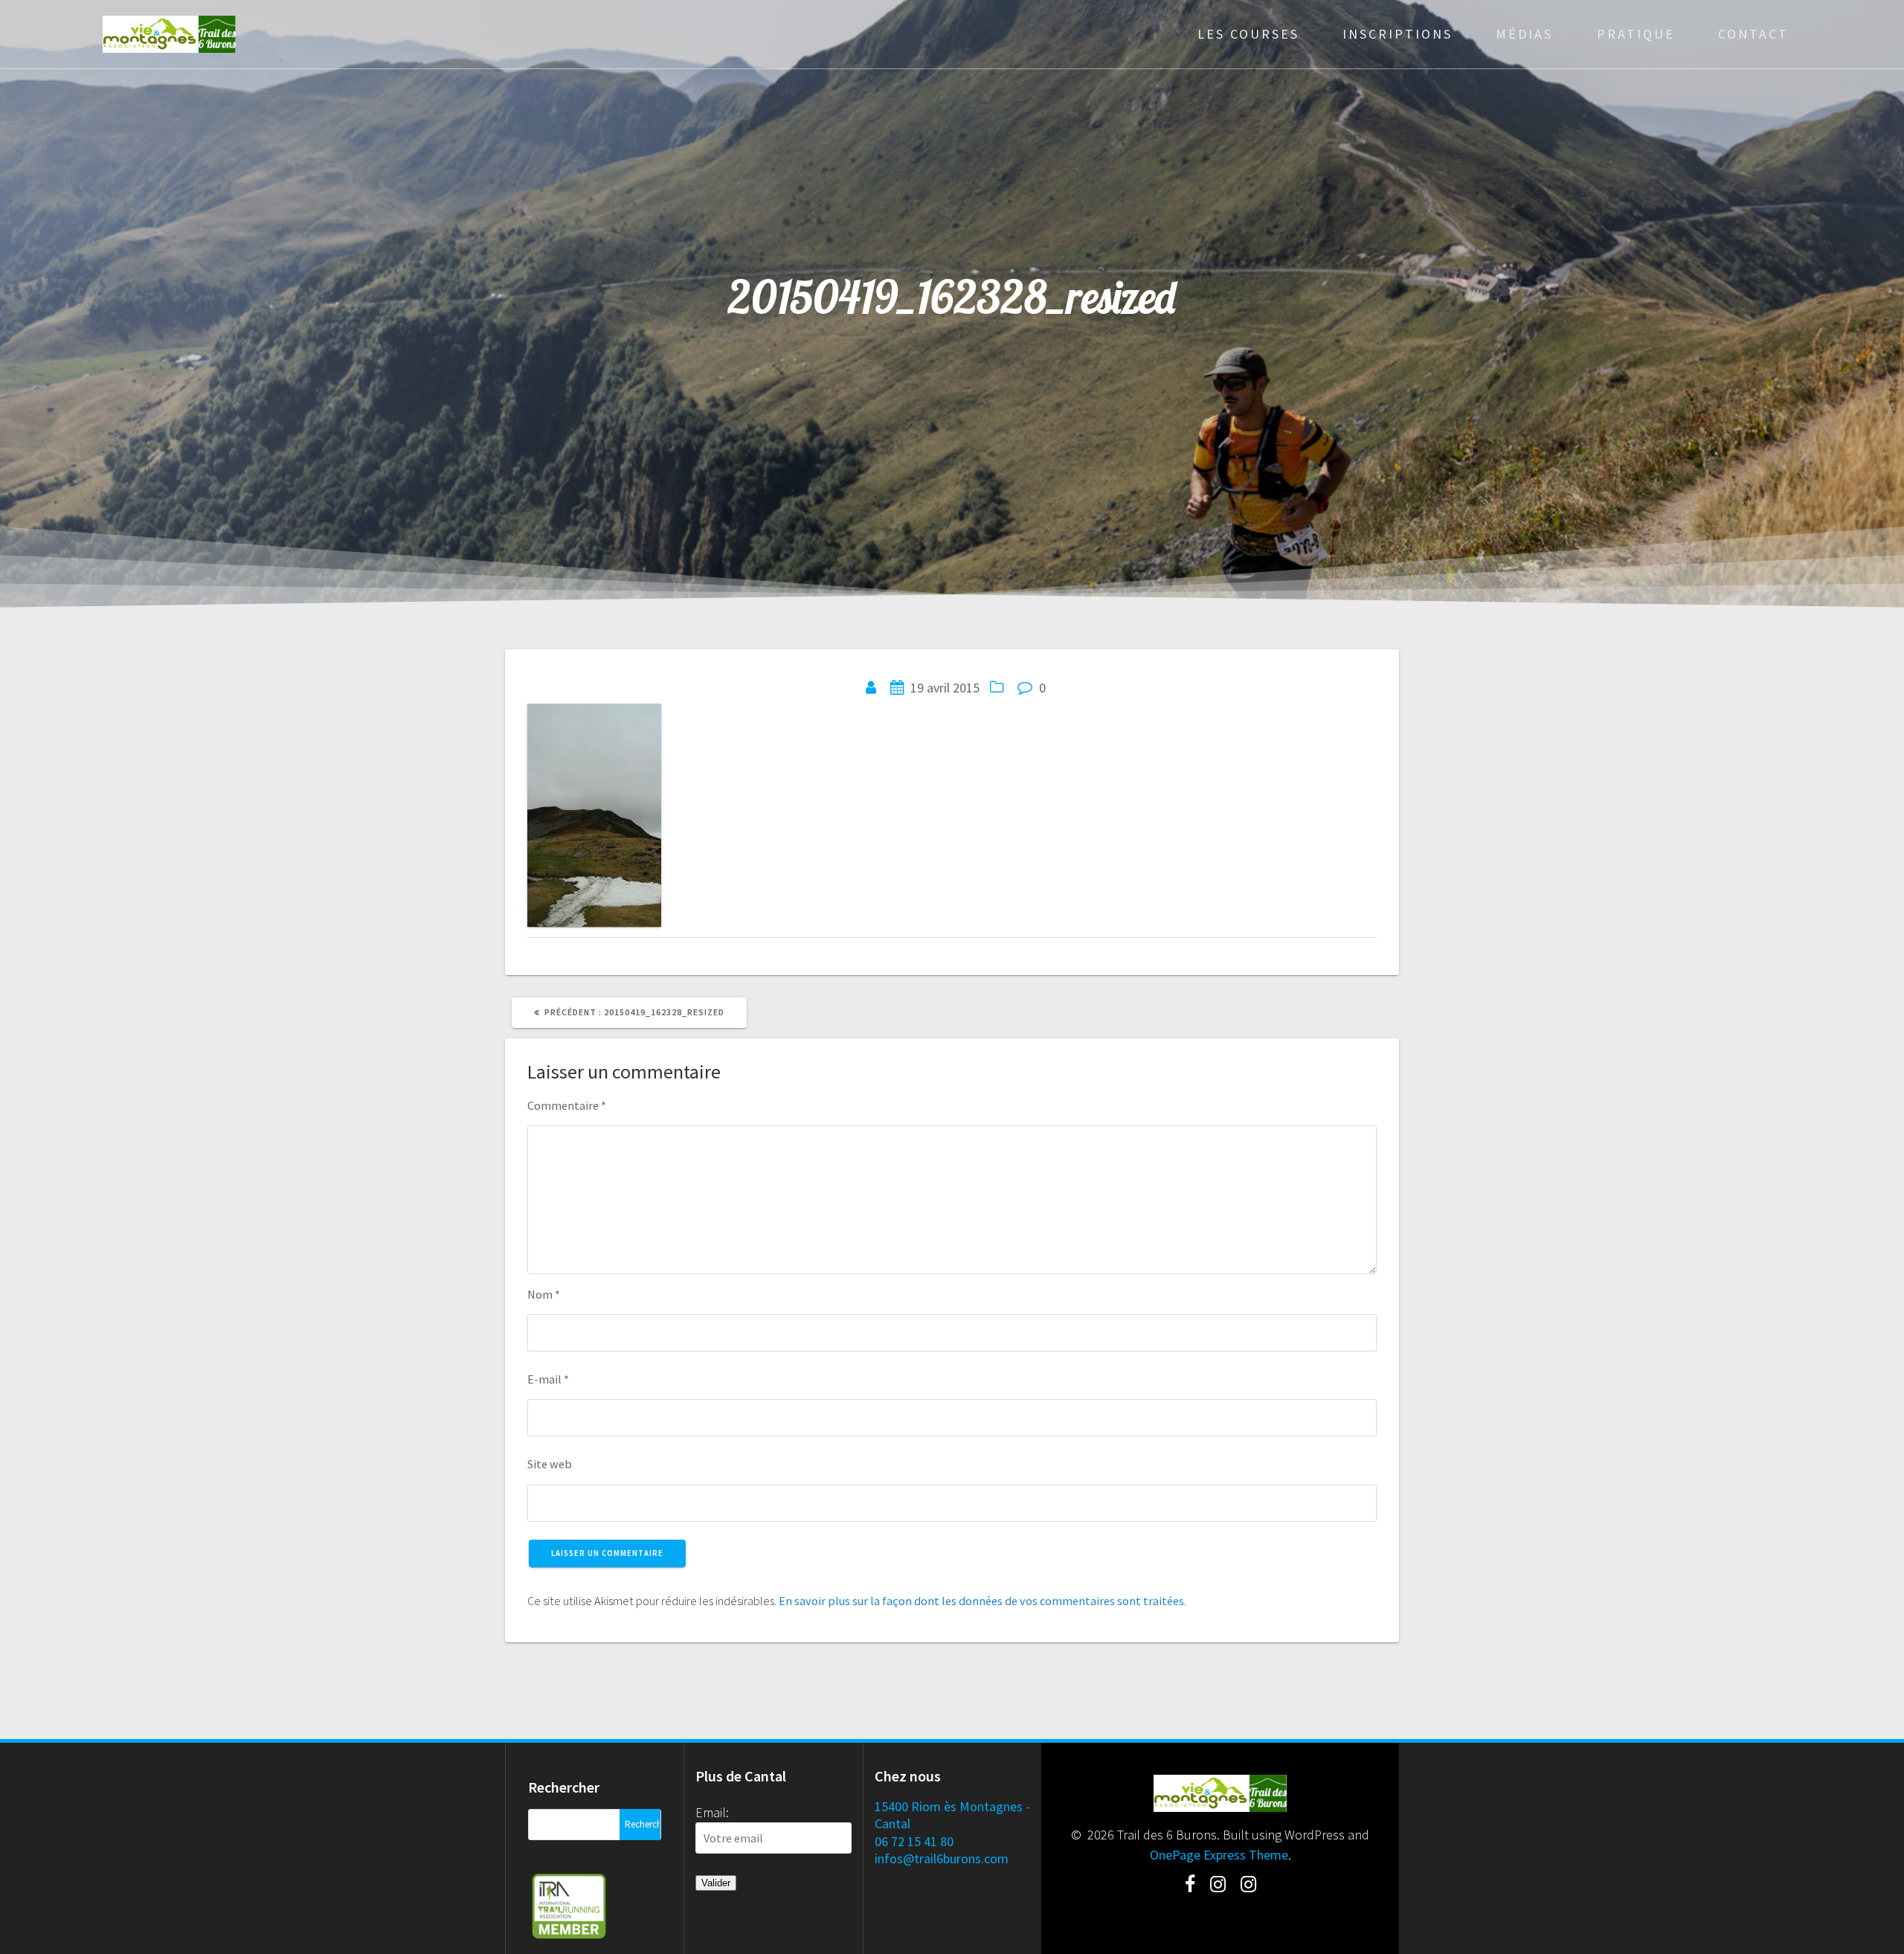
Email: (712, 1812)
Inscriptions (1398, 34)
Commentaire (567, 1105)
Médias (1524, 34)
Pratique (1636, 34)
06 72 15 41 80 (914, 1841)
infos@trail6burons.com (942, 1858)
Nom (544, 1294)
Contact (1753, 34)
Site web (550, 1464)
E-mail (548, 1379)
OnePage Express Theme (1219, 1855)
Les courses (1248, 34)
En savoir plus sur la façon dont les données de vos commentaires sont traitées (981, 1601)
